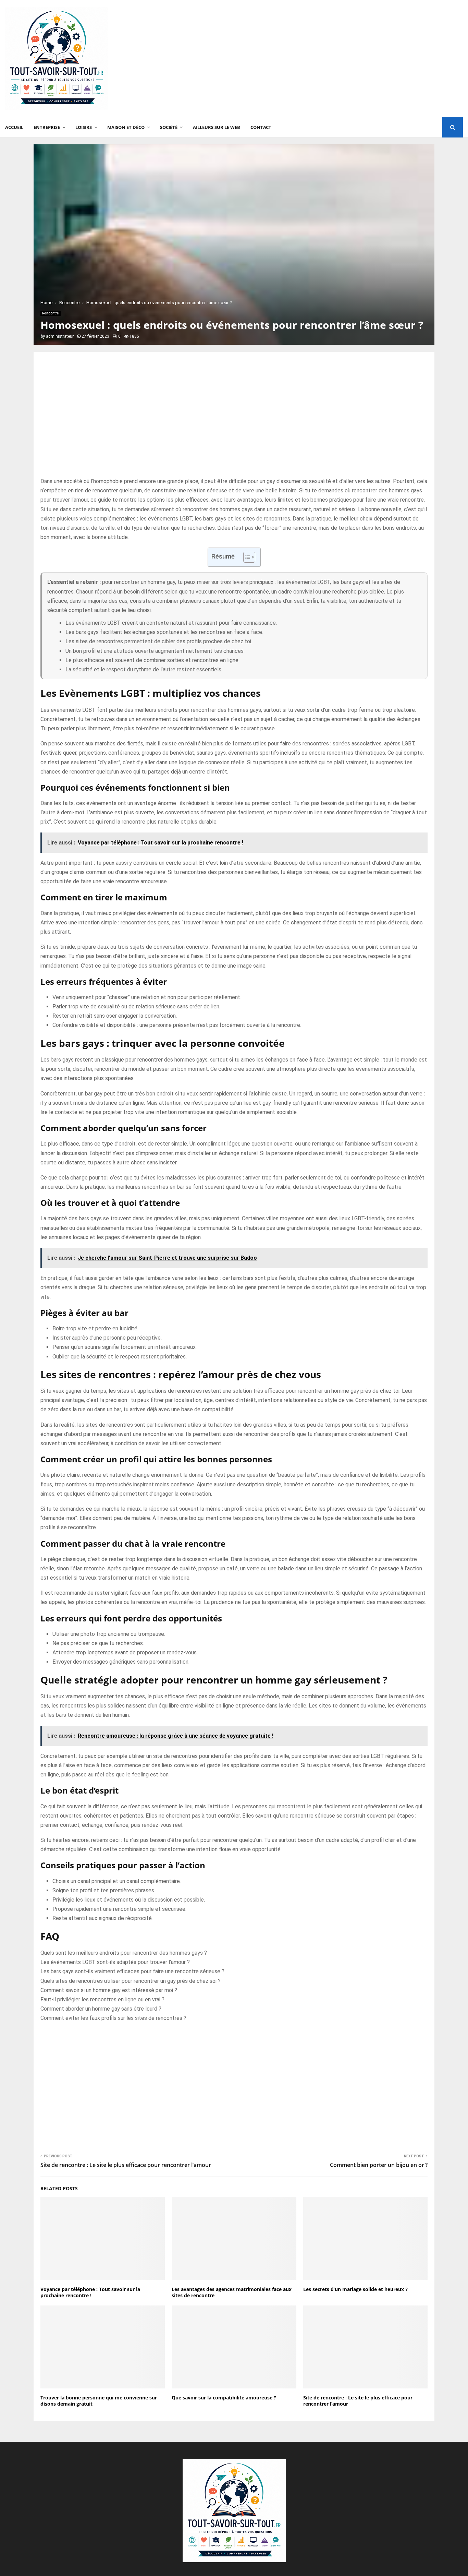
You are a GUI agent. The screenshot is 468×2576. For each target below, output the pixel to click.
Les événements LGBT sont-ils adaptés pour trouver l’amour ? (115, 1962)
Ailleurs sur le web (217, 127)
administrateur (60, 336)
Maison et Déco (126, 127)
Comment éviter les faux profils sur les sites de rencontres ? (113, 2018)
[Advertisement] (338, 59)
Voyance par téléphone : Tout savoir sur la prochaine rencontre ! (90, 2292)
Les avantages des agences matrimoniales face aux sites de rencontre (232, 2292)
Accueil (14, 127)
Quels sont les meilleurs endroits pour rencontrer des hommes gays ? (124, 1953)
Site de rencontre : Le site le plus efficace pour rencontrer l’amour (126, 2165)
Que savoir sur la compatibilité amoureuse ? (224, 2398)
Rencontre (51, 313)
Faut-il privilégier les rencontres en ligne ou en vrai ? (102, 1999)
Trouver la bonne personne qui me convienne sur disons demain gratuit (99, 2401)
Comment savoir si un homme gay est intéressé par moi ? (109, 1990)
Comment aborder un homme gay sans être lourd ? (101, 2009)
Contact (261, 127)
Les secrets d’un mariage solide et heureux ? (355, 2289)
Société (169, 127)
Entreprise (47, 127)
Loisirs (84, 127)
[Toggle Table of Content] (246, 557)
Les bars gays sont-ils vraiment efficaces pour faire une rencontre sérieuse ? (132, 1971)
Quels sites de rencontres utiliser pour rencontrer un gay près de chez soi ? (131, 1981)
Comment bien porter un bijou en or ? (379, 2165)
